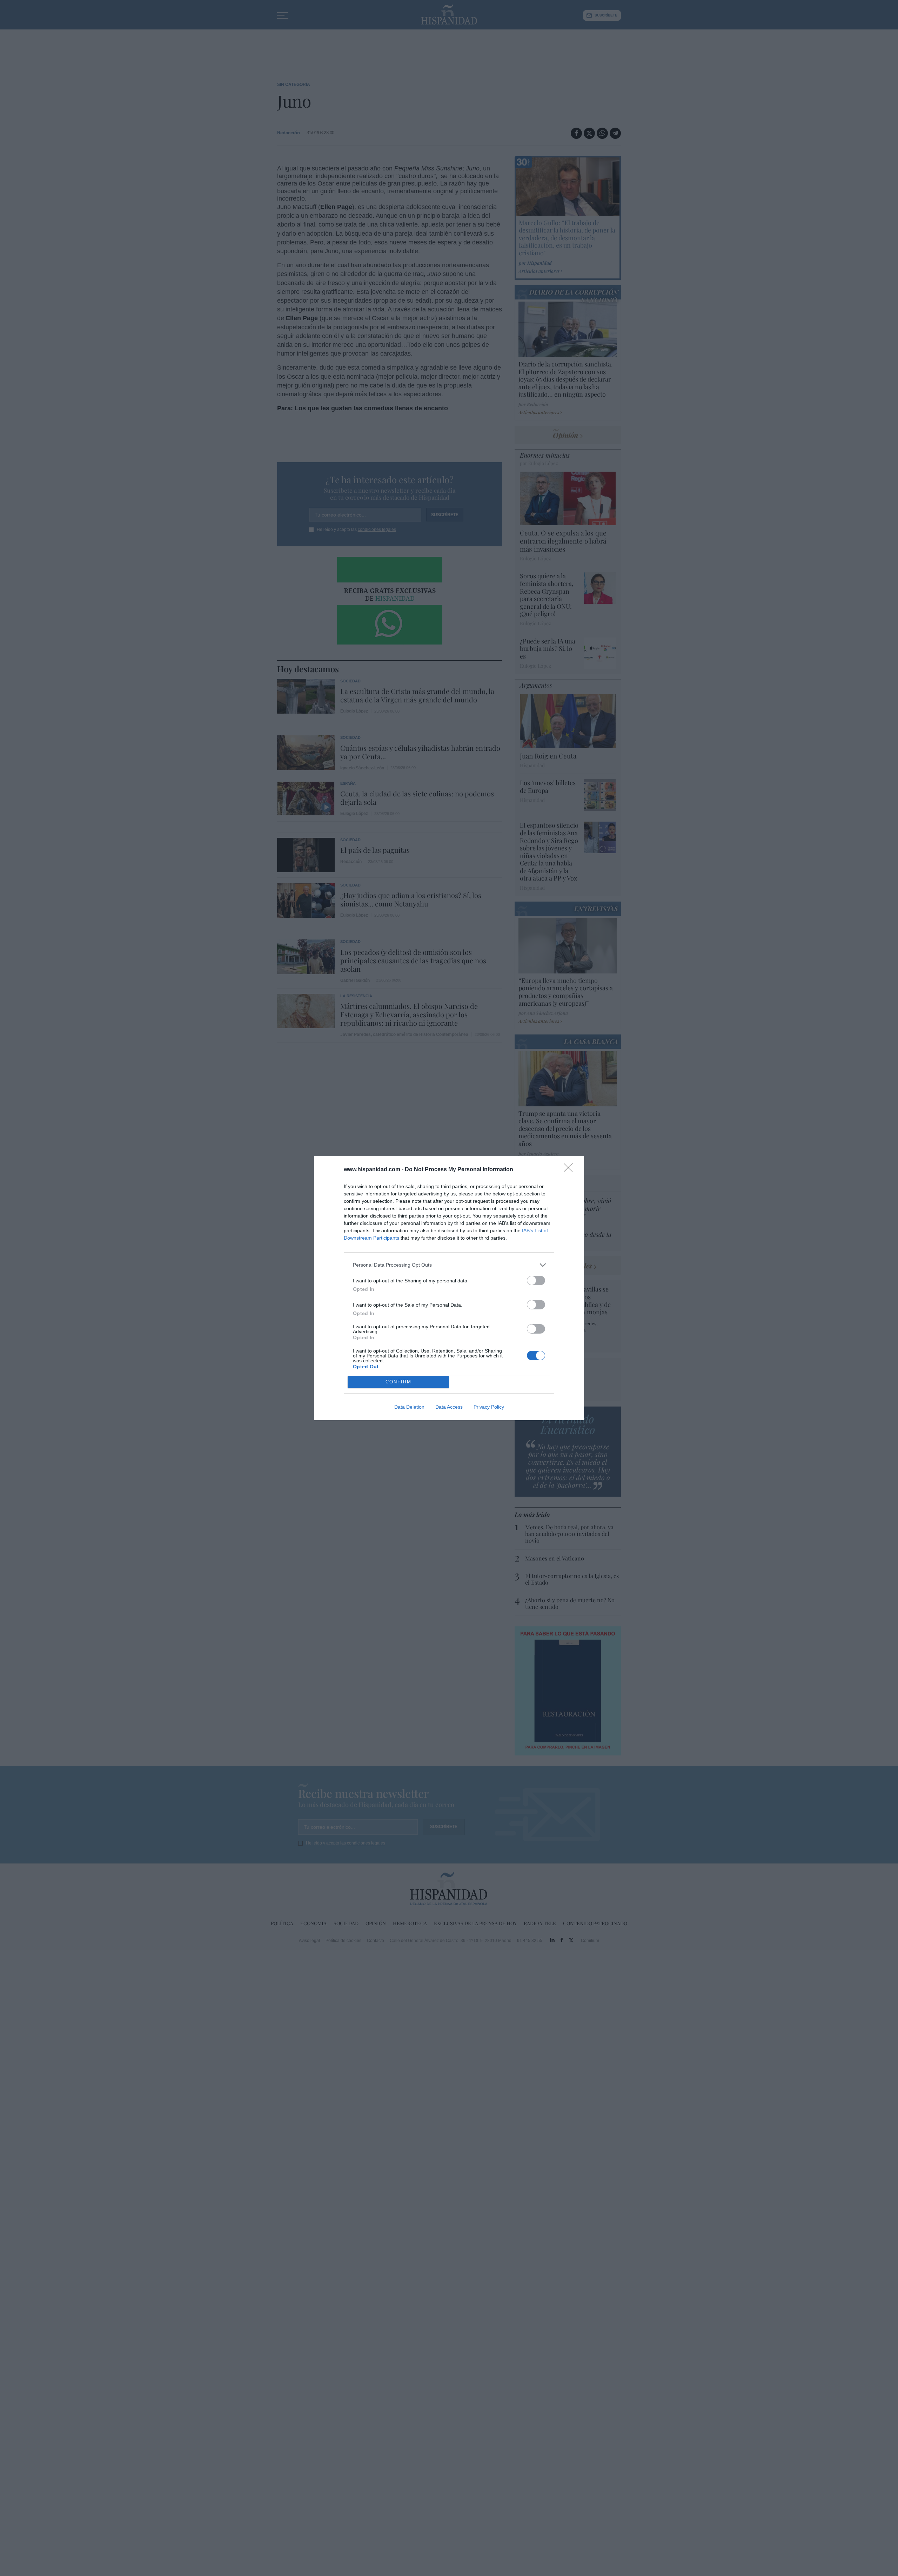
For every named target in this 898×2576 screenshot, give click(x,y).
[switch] (536, 1280)
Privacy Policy (489, 1407)
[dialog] (449, 1288)
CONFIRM (398, 1382)
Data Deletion (409, 1407)
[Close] (570, 1170)
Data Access (449, 1407)
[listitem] (449, 1265)
